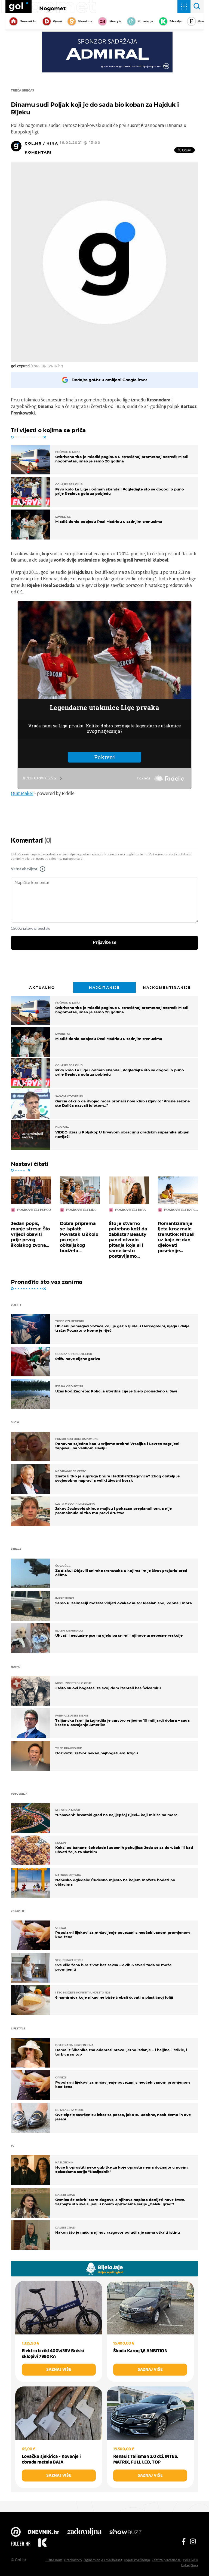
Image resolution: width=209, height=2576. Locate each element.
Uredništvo (73, 2560)
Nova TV (16, 2532)
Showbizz (85, 21)
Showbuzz (125, 2532)
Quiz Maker (22, 793)
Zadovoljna (84, 2532)
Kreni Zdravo (42, 2544)
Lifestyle (115, 21)
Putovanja (145, 21)
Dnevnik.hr (28, 21)
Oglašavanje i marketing (103, 2560)
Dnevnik (44, 2532)
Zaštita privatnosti (166, 2560)
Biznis (202, 21)
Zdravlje (175, 21)
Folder (21, 2544)
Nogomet (53, 8)
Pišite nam (54, 2560)
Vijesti (57, 21)
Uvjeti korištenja (137, 2560)
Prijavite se (105, 943)
